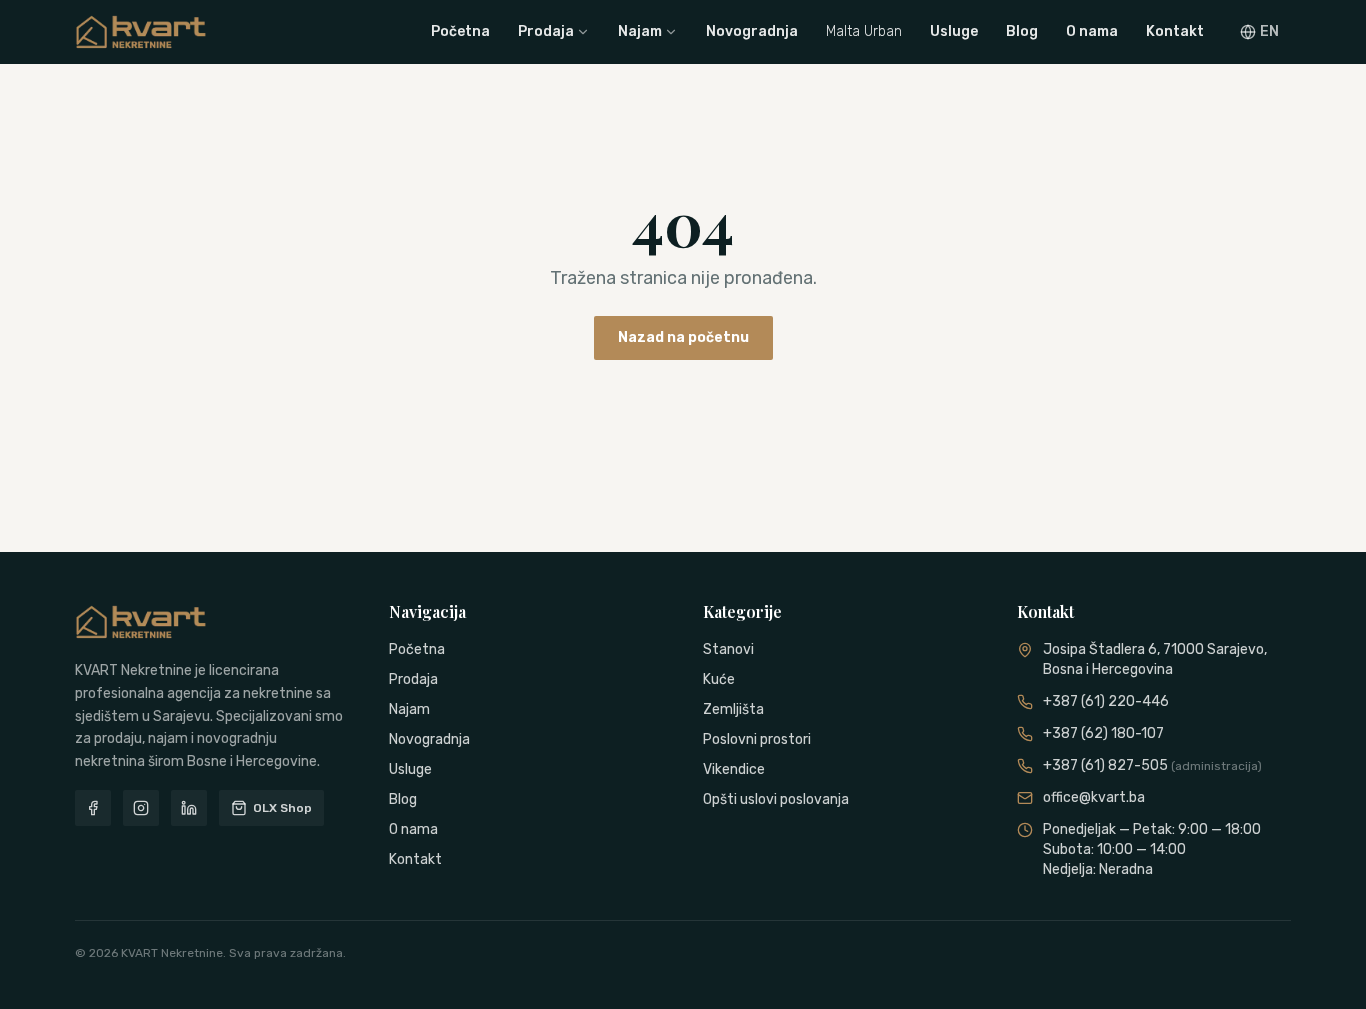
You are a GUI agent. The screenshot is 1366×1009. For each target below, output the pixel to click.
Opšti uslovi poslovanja (776, 799)
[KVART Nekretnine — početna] (141, 32)
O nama (1092, 31)
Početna (460, 31)
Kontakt (1175, 31)
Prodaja (546, 31)
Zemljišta (733, 709)
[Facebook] (93, 808)
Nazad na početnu (683, 337)
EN (1269, 31)
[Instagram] (141, 808)
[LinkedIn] (189, 808)
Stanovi (728, 649)
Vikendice (734, 769)
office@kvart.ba (1094, 797)
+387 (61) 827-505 (1152, 765)
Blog (1022, 31)
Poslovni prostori (757, 739)
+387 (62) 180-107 (1103, 733)
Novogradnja (752, 31)
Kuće (719, 679)
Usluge (954, 31)
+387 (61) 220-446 (1106, 701)
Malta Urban (864, 31)
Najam (640, 31)
